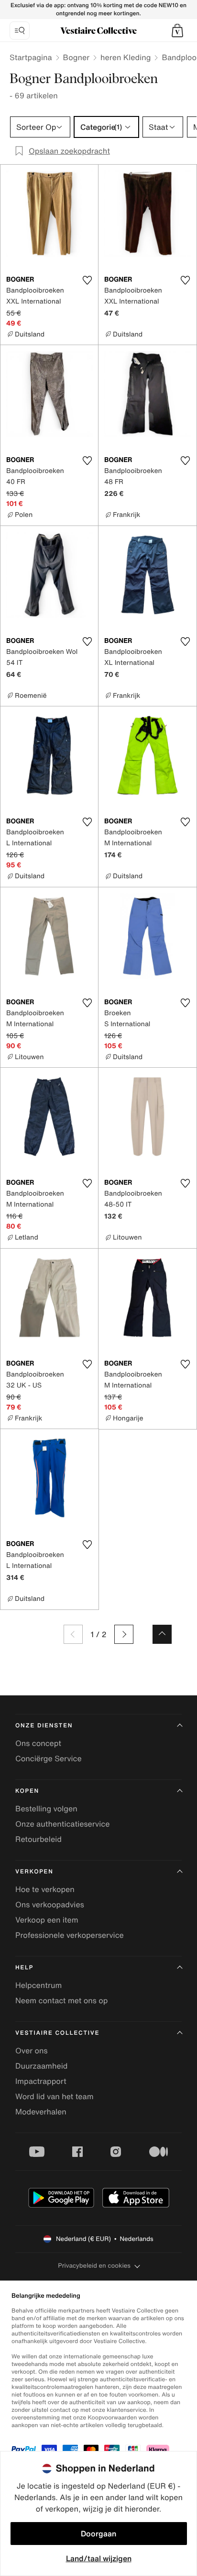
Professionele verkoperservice (70, 1935)
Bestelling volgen (46, 1808)
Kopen (27, 1791)
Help (24, 1968)
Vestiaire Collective (57, 2033)
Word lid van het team (55, 2096)
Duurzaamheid (41, 2066)
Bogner (76, 57)
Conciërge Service (49, 1758)
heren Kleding (126, 57)
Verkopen (34, 1872)
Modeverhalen (41, 2112)
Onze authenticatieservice (63, 1824)
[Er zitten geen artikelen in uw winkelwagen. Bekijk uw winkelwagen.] (177, 31)
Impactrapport (41, 2081)
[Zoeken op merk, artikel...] (20, 31)
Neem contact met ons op (61, 2000)
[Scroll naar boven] (162, 1634)
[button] (177, 31)
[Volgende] (124, 1634)
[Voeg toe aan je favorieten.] (87, 280)
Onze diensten (44, 1726)
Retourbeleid (38, 1839)
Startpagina (31, 57)
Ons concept (38, 1743)
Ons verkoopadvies (50, 1904)
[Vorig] (73, 1634)
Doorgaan (98, 2534)
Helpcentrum (38, 1985)
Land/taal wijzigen (99, 2558)
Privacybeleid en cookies (94, 2266)
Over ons (32, 2050)
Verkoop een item (47, 1920)
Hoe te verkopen (45, 1889)
